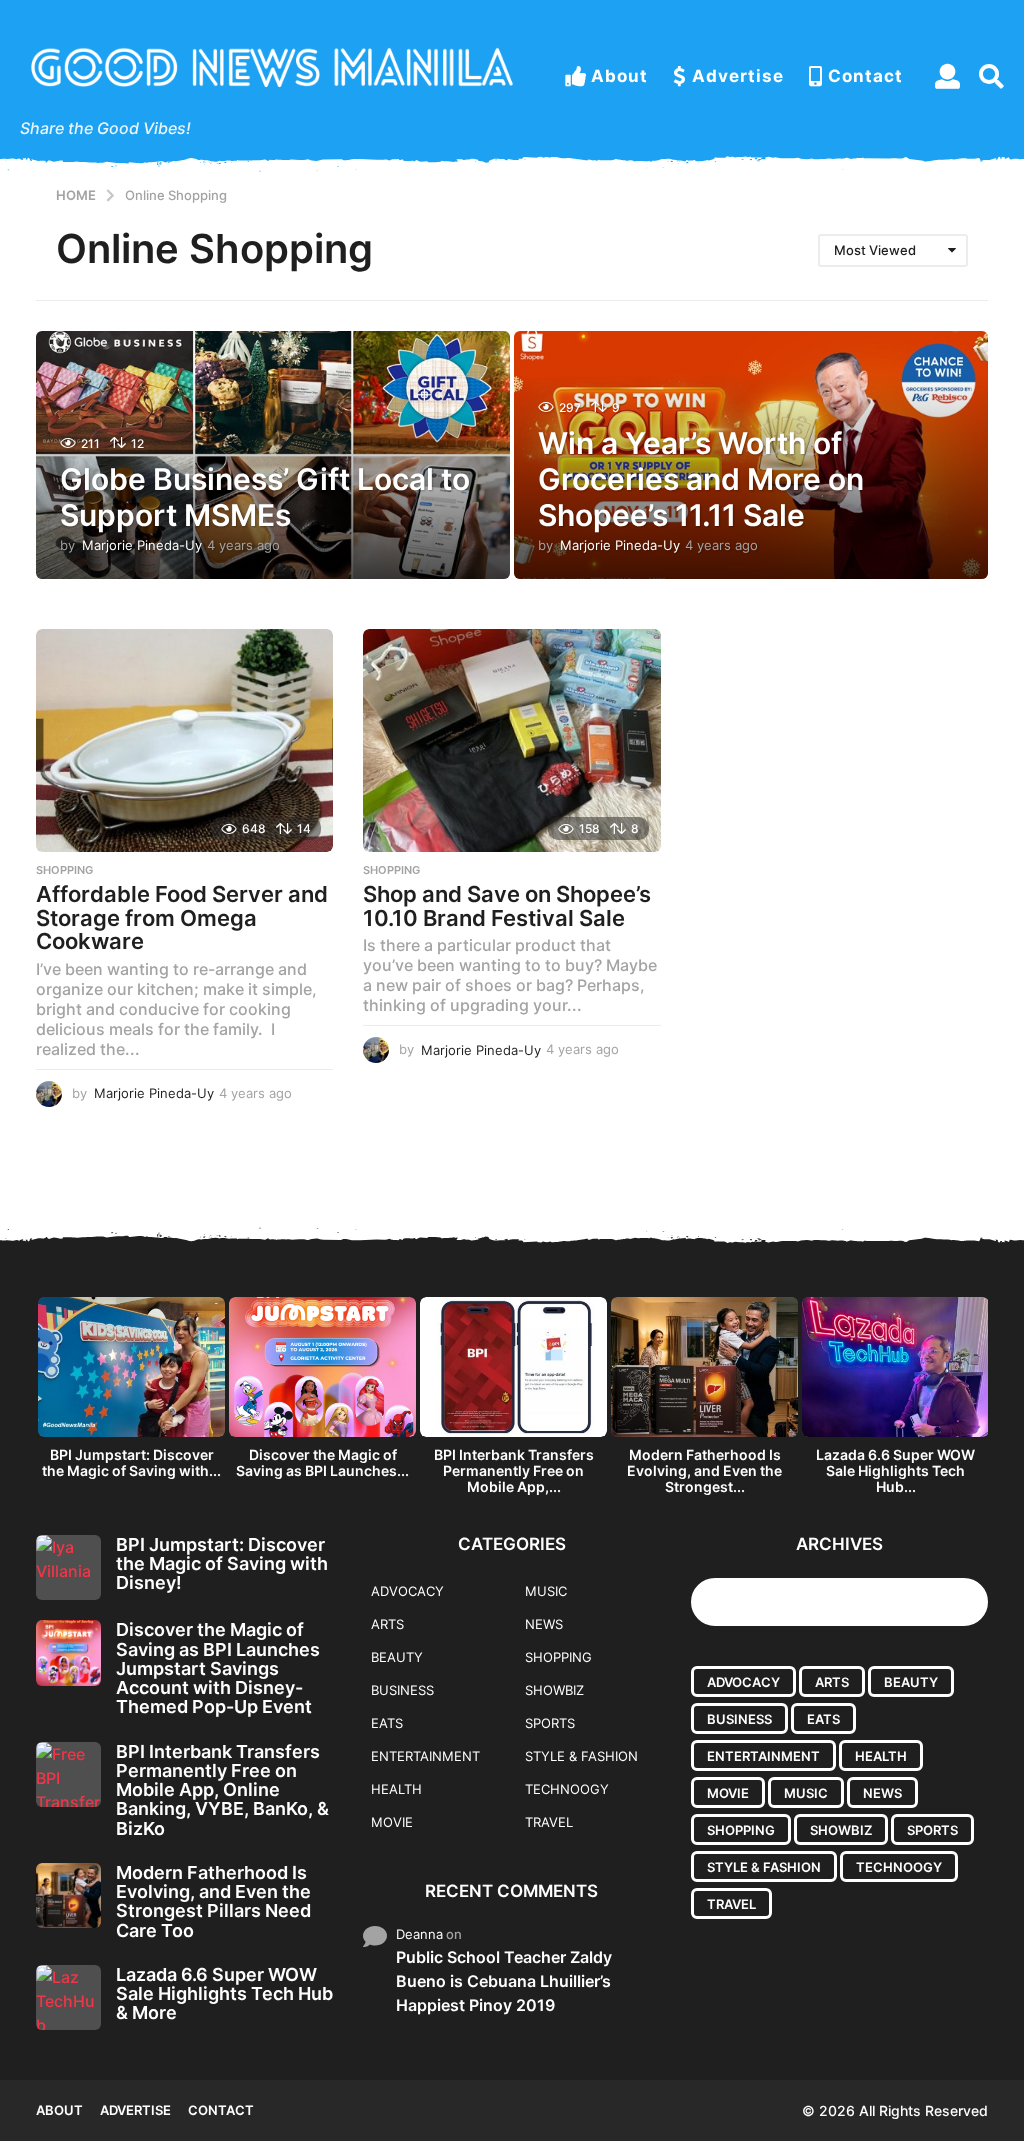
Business (402, 1690)
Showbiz (554, 1690)
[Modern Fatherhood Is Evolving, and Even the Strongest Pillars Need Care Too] (68, 1895)
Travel (549, 1822)
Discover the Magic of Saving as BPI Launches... (322, 1462)
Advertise (738, 76)
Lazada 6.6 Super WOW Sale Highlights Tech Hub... (895, 1470)
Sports (550, 1723)
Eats (387, 1723)
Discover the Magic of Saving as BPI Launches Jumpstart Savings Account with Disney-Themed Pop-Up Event (218, 1668)
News (544, 1624)
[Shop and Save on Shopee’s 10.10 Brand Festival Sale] (511, 740)
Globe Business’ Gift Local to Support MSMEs (265, 497)
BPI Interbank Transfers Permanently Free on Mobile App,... (514, 1470)
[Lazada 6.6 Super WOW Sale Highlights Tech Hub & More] (68, 1997)
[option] (131, 1393)
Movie (392, 1822)
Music (546, 1591)
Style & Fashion (581, 1756)
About (619, 76)
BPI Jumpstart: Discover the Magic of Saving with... (131, 1462)
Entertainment (425, 1756)
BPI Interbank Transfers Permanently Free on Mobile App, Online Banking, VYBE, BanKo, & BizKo (222, 1790)
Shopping (64, 870)
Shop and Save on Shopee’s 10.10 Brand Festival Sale (507, 906)
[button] (947, 76)
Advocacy (407, 1591)
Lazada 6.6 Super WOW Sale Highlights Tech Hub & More (224, 1994)
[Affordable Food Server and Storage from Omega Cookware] (184, 740)
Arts (387, 1624)
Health (396, 1789)
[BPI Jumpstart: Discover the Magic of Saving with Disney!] (68, 1567)
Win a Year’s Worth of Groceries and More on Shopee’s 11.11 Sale (701, 479)
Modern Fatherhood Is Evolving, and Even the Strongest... (704, 1470)
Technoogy (567, 1789)
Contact (865, 76)
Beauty (397, 1657)
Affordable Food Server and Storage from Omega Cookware (182, 917)
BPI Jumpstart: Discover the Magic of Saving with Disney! (222, 1564)
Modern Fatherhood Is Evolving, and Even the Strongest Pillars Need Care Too (213, 1901)
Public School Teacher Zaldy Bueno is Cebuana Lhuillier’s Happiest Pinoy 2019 (504, 1981)
